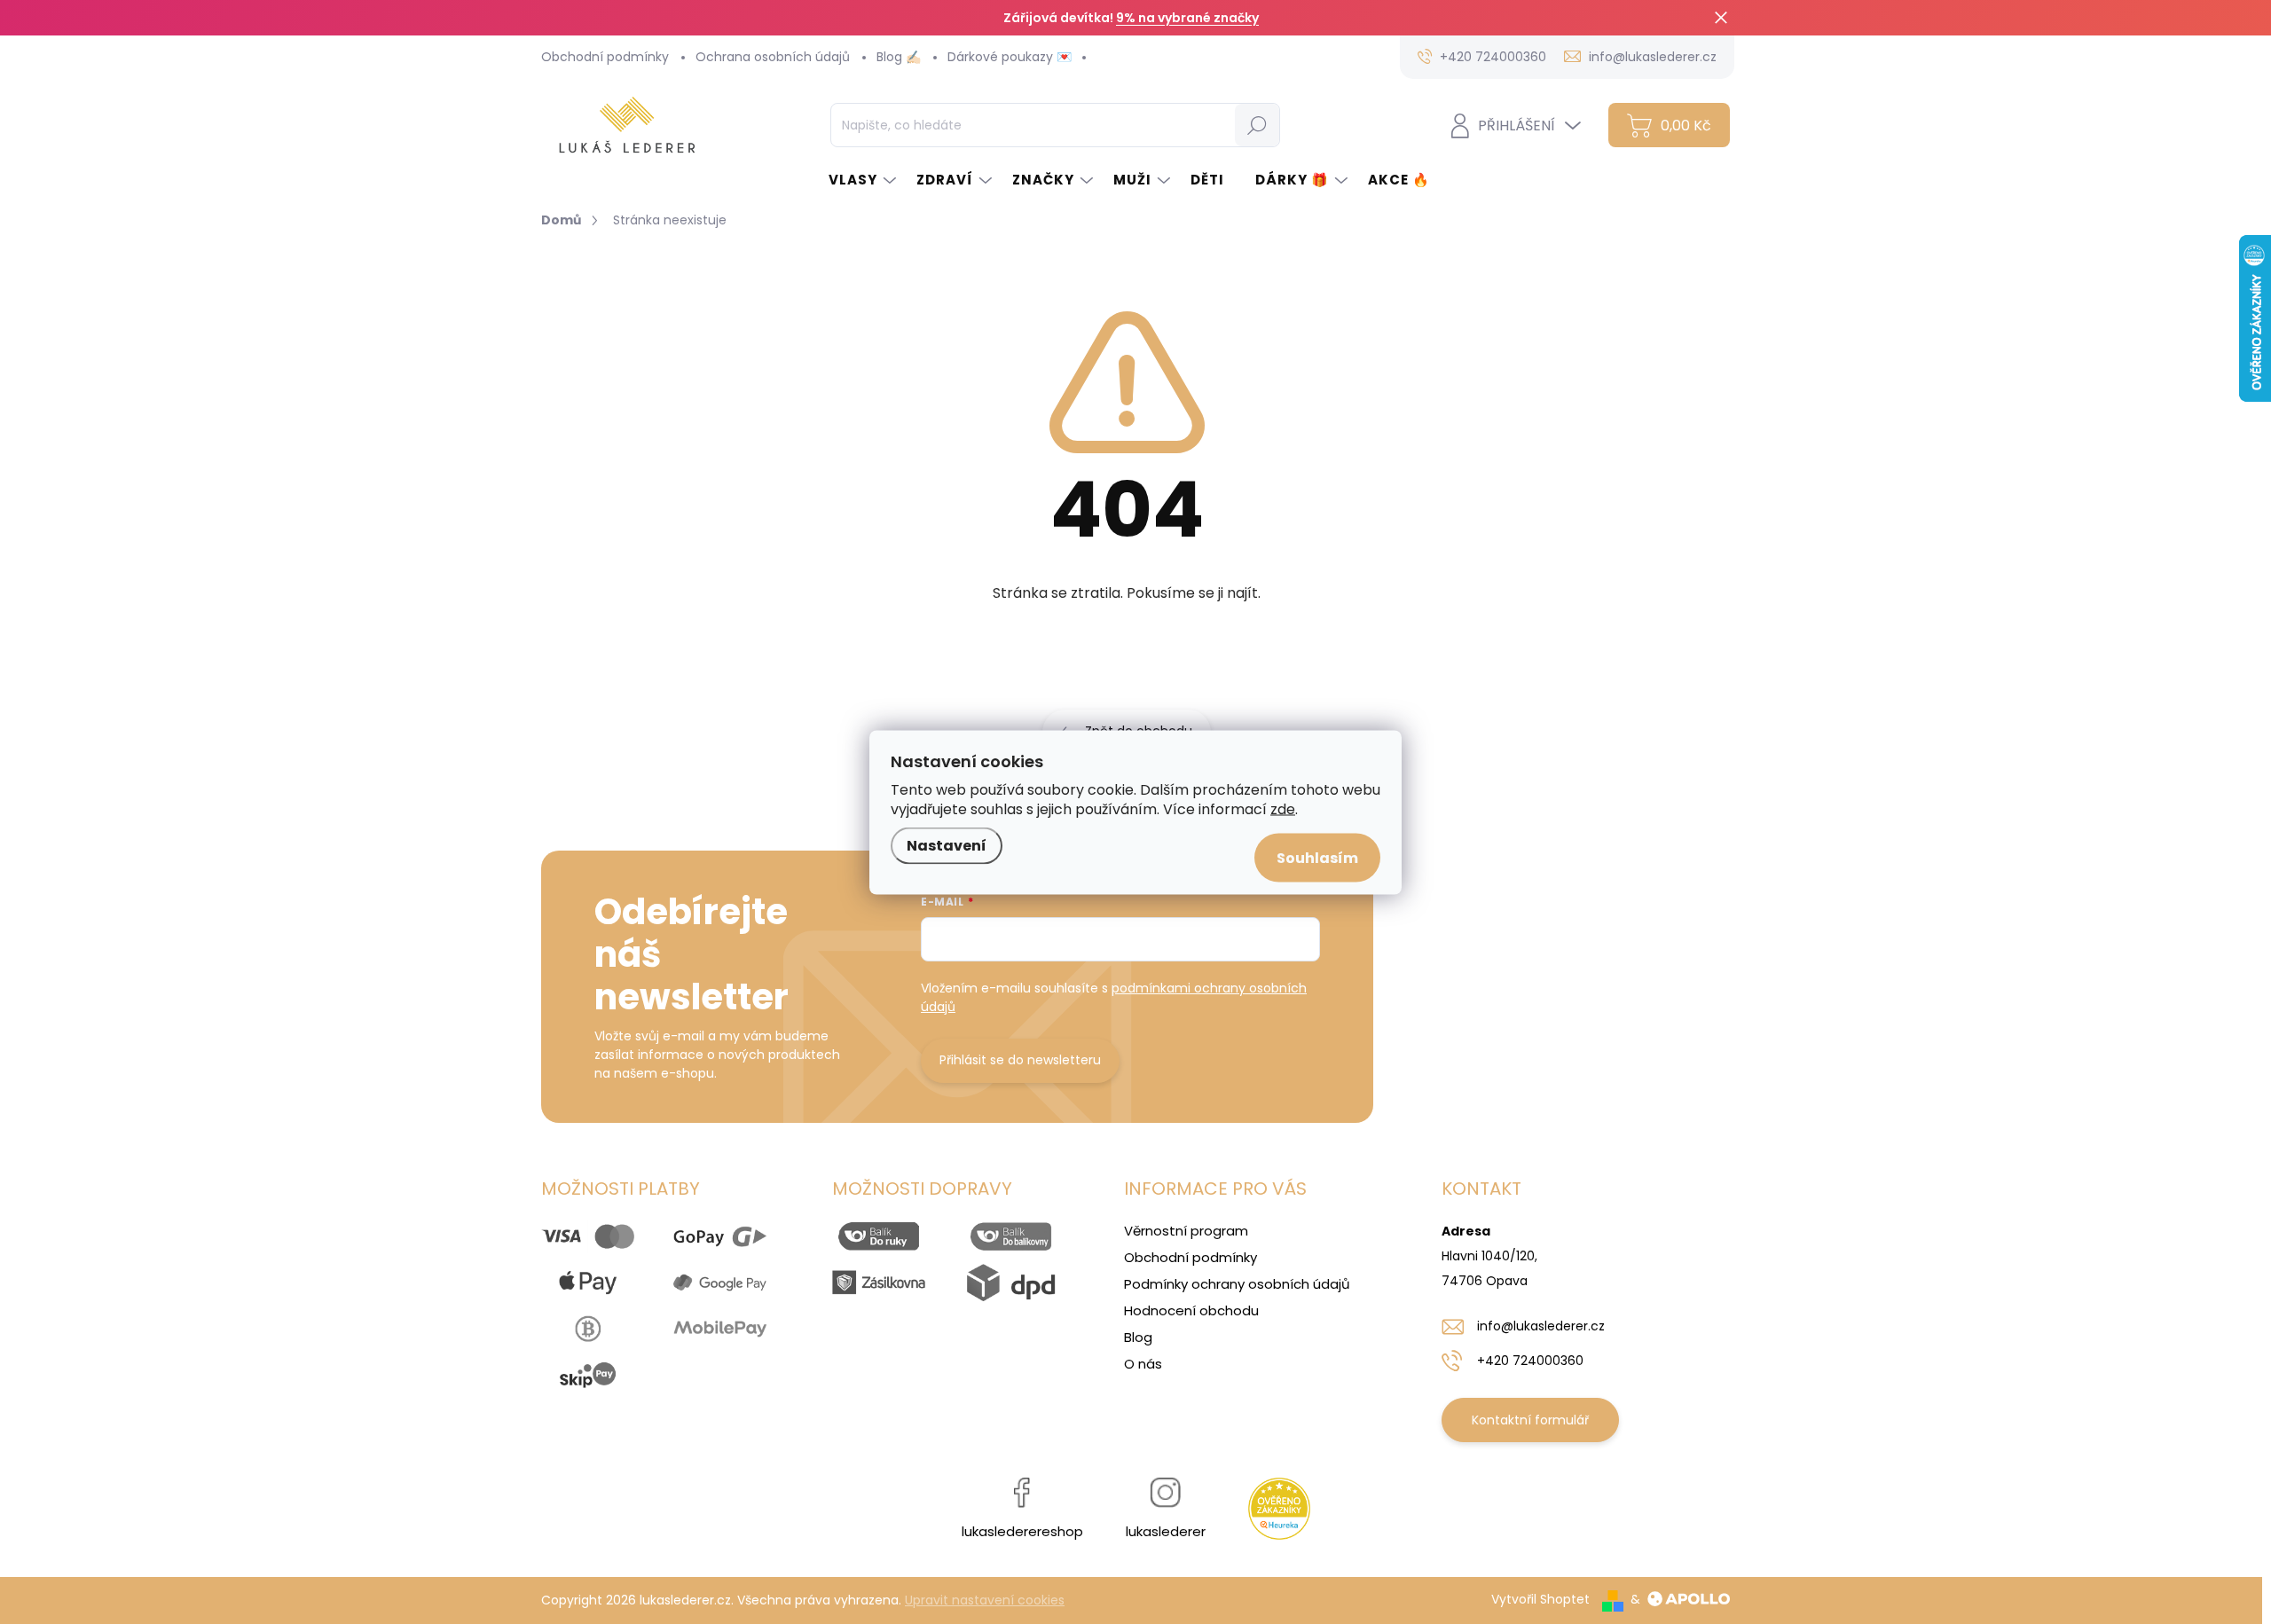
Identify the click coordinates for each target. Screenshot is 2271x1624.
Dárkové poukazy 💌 (1010, 57)
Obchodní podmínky (605, 57)
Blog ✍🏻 (899, 57)
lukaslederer (1166, 1531)
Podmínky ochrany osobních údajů (1237, 1284)
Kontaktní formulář (1530, 1420)
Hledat (1257, 125)
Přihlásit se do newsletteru (1020, 1060)
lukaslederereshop (1022, 1531)
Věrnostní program (1186, 1231)
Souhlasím (1317, 857)
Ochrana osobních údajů (773, 57)
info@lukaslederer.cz (1541, 1326)
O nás (1143, 1364)
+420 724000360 (1530, 1361)
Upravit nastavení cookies (985, 1600)
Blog (1138, 1337)
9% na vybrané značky (1187, 18)
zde (1283, 808)
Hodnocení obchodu (1191, 1310)
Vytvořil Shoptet (1540, 1599)
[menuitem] (864, 180)
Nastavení (947, 845)
